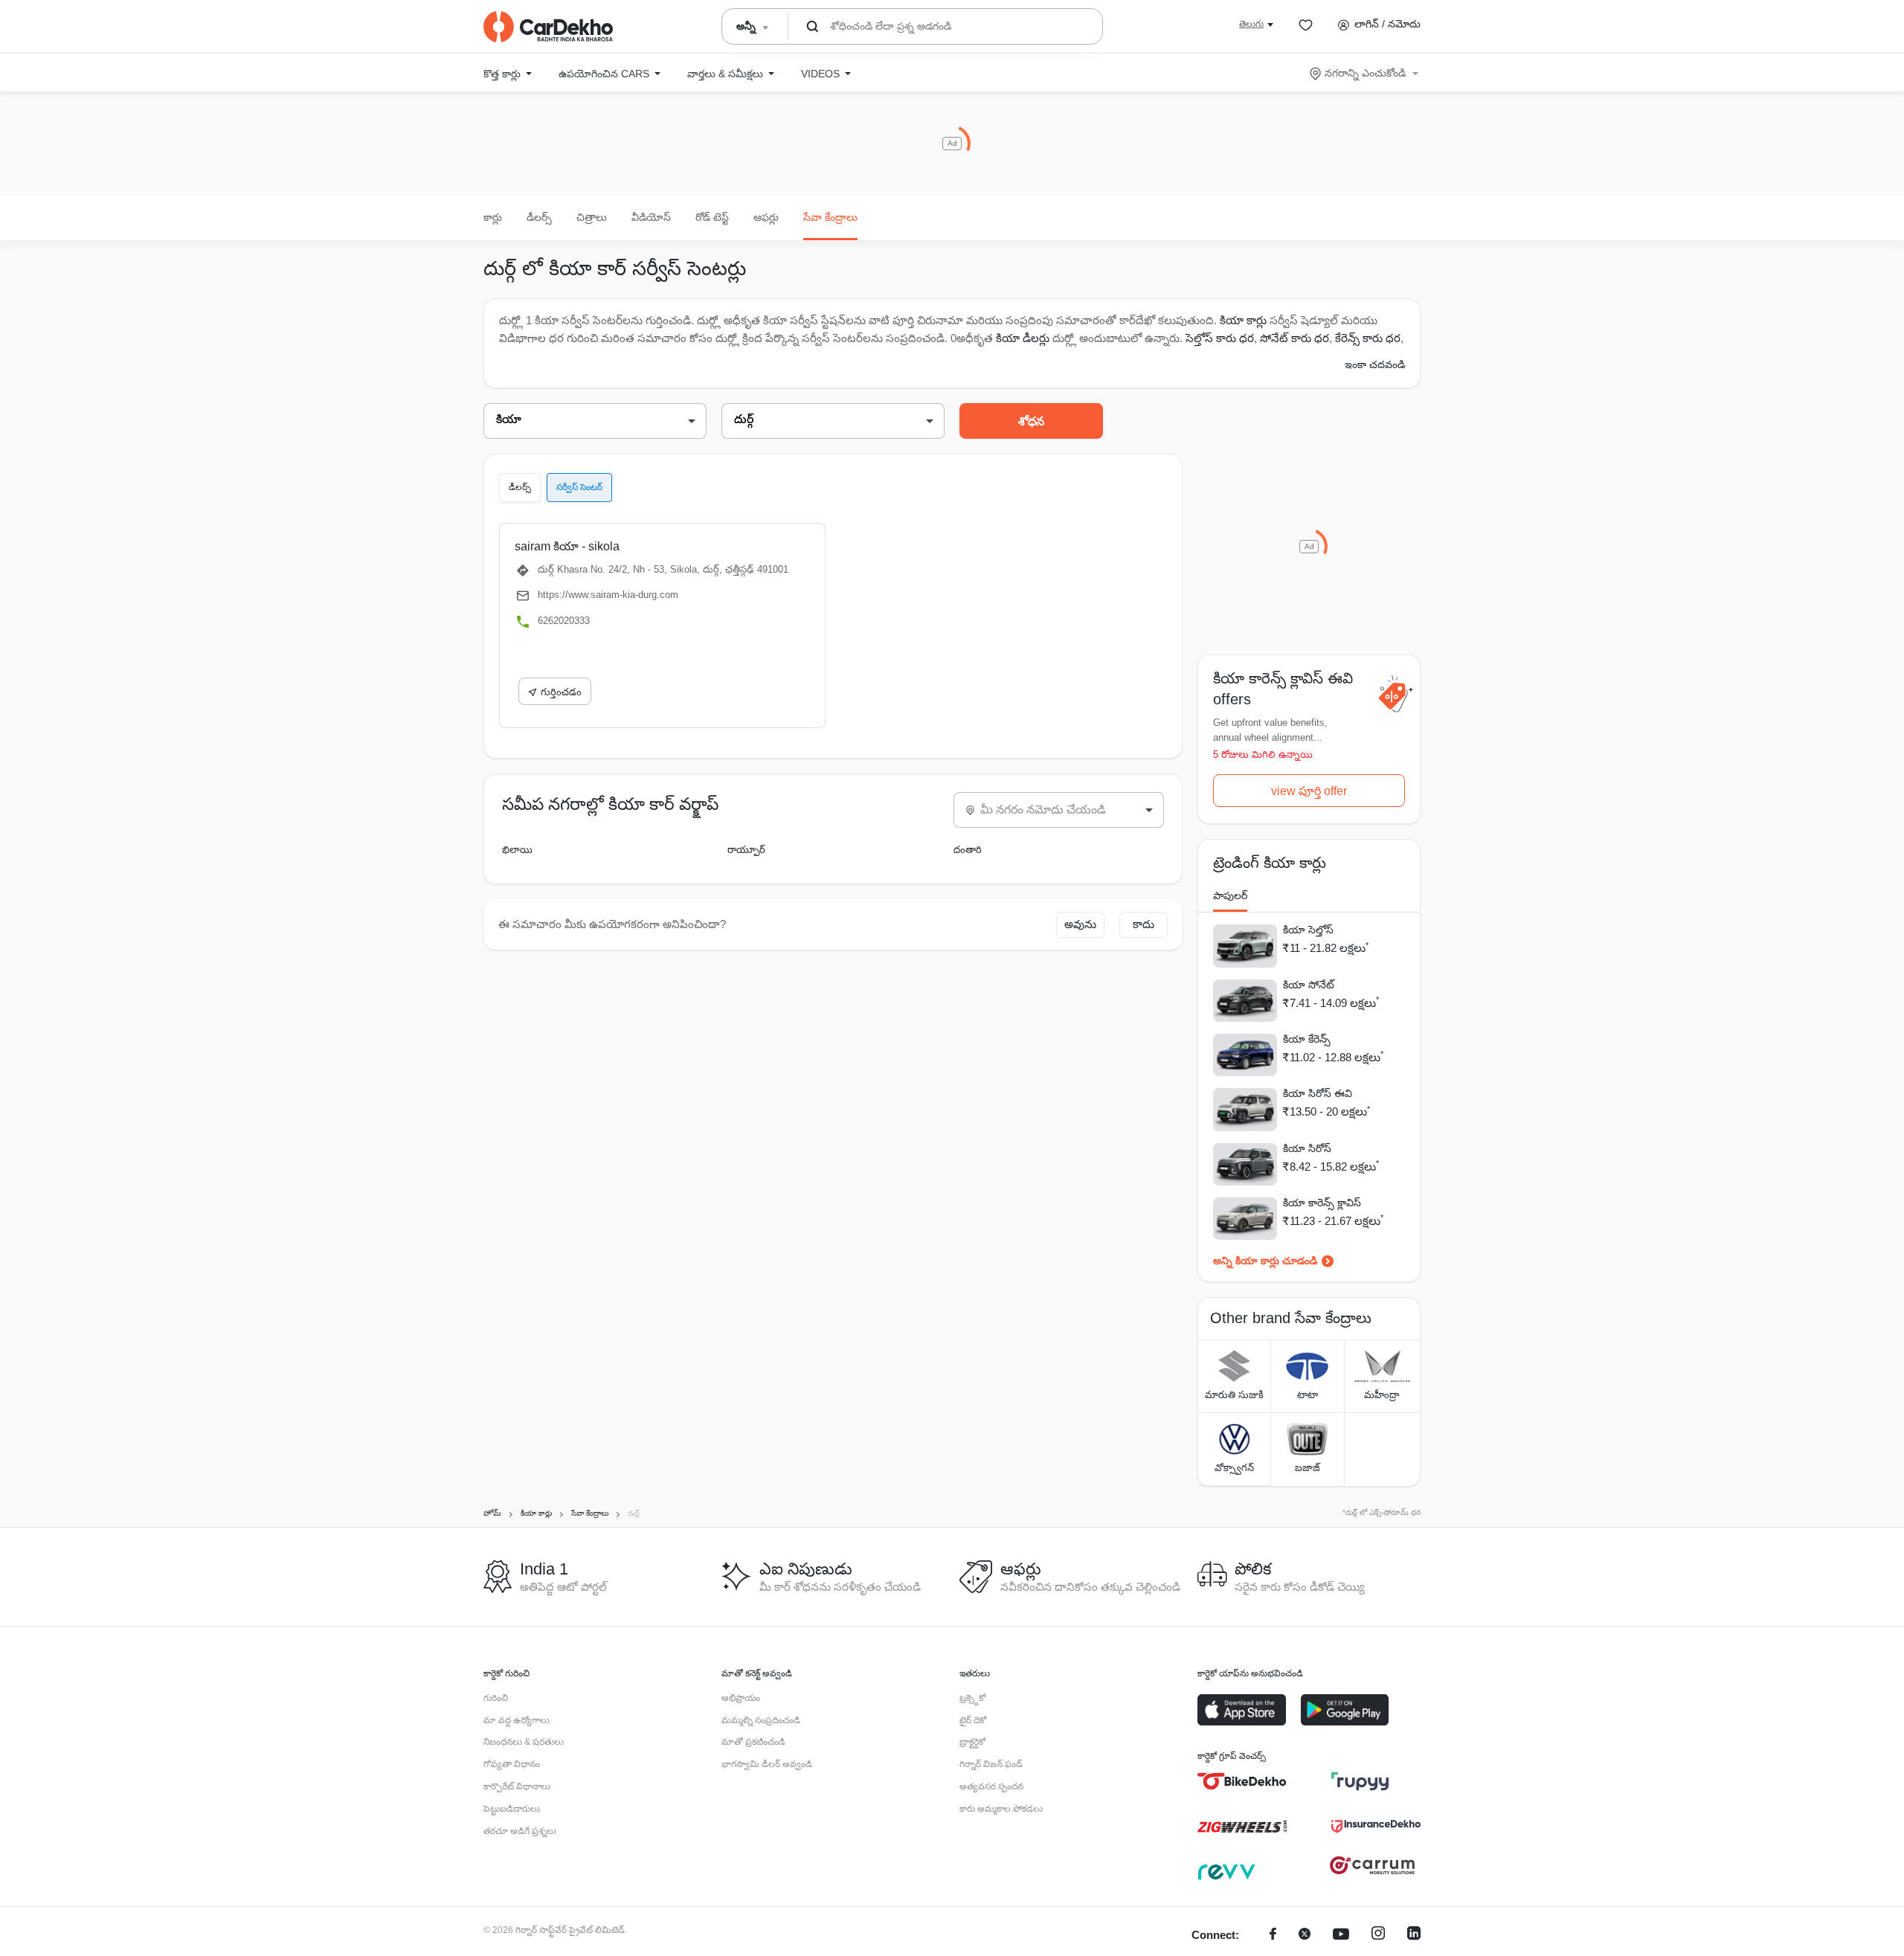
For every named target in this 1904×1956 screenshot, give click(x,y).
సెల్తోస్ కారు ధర (1220, 338)
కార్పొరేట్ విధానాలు (517, 1786)
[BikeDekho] (1242, 1781)
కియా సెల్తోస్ (1308, 930)
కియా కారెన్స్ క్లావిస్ (1322, 1203)
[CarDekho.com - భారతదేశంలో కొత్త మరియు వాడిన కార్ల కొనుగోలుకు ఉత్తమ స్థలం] (548, 27)
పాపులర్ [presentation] (1230, 895)
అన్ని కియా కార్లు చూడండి (1265, 1261)
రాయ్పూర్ (746, 850)
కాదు (1144, 924)
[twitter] (1305, 1936)
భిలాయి (517, 850)
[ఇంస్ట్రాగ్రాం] (1378, 1936)
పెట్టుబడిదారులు (512, 1809)
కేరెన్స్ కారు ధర (1368, 338)
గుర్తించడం (561, 692)
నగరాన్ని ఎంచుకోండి (1365, 73)
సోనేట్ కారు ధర (1294, 338)
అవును (1080, 924)
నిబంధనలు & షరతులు (524, 1742)
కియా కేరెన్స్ (1307, 1039)
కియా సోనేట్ (1309, 985)
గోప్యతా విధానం (512, 1764)
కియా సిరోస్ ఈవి (1318, 1093)
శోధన (1031, 421)
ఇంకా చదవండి (1375, 364)
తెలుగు (1251, 24)
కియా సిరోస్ (1307, 1148)
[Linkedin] (1414, 1936)
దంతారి (968, 850)
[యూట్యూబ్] (1341, 1936)
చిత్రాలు (592, 217)
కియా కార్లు (1243, 320)
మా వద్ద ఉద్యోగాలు (517, 1720)
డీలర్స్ (539, 217)
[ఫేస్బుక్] (1273, 1936)
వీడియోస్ (651, 217)
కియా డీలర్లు (1024, 338)
